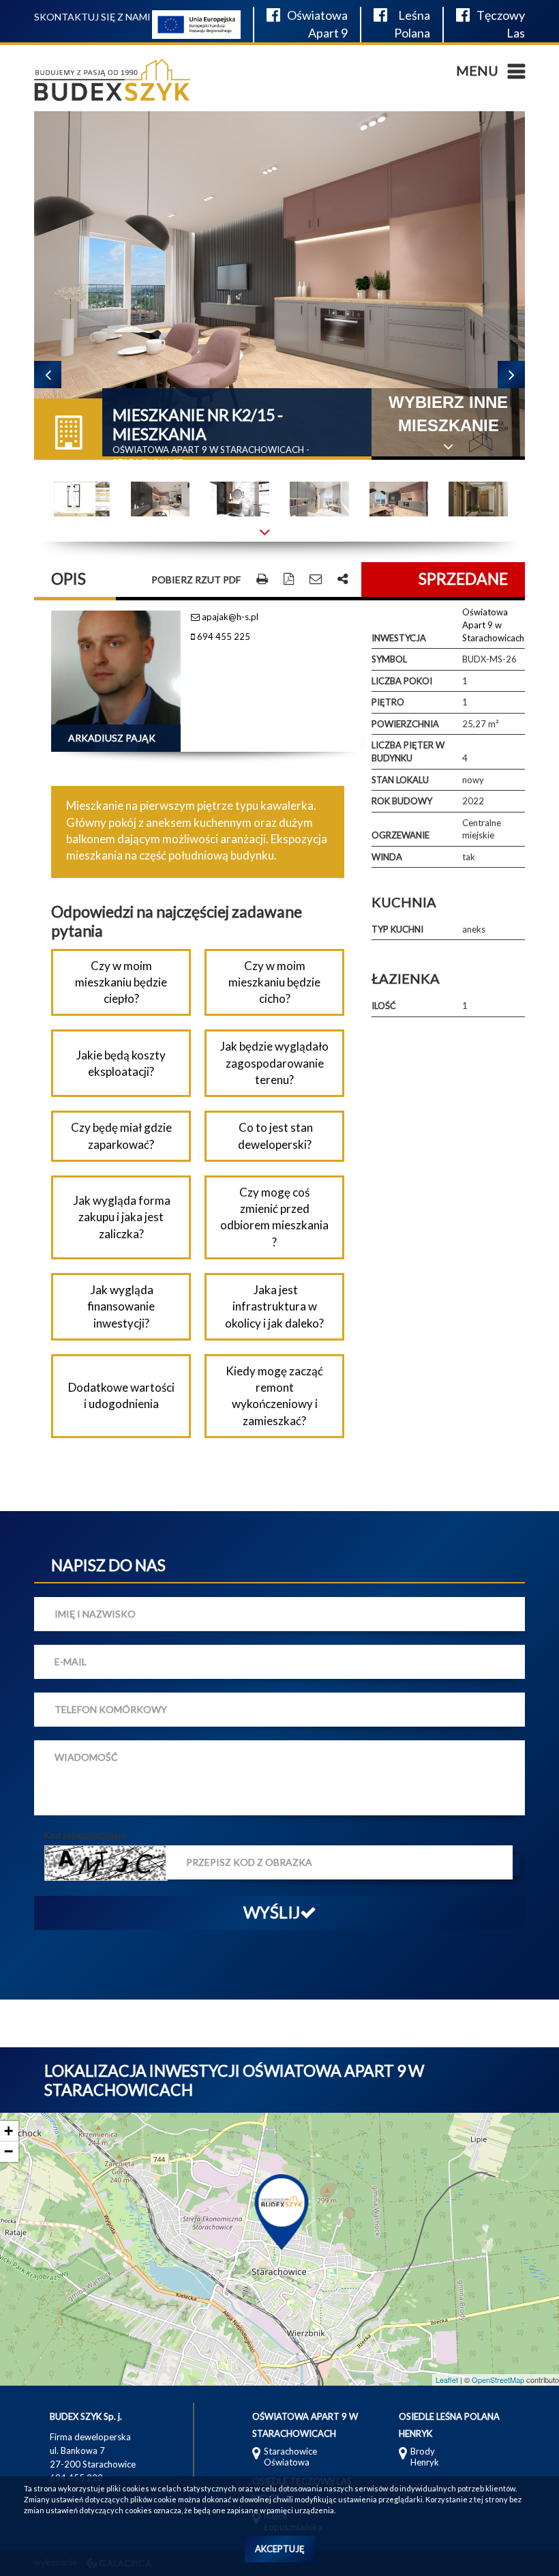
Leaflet (447, 2380)
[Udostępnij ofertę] (343, 580)
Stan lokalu (400, 780)
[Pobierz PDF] (289, 580)
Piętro (388, 702)
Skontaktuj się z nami (92, 17)
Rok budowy (402, 801)
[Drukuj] (262, 580)
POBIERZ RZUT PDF (196, 580)
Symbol (389, 659)
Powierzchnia (405, 724)
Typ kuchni (397, 929)
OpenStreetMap (498, 2380)
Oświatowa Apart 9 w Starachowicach (493, 625)
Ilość (384, 1006)
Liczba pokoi (402, 681)
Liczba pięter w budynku (408, 751)
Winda (387, 857)
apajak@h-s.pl (229, 617)
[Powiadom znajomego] (316, 580)
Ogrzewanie (401, 835)
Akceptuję (280, 2549)
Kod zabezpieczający (86, 1835)
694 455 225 (223, 636)
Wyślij (272, 1912)
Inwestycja (399, 638)
